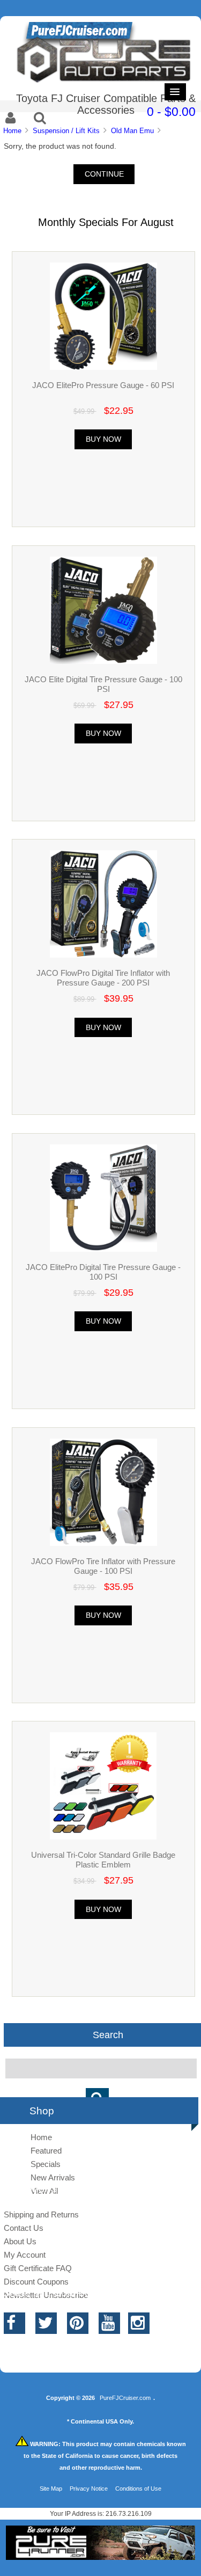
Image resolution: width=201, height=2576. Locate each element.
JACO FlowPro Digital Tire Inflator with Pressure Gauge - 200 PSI (103, 978)
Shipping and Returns (41, 2214)
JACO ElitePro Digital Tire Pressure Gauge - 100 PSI (103, 1272)
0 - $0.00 (171, 112)
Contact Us (24, 2228)
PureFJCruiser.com (125, 2398)
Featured (46, 2151)
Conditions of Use (138, 2489)
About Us (20, 2241)
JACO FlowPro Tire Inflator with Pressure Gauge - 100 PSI (103, 1566)
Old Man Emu (132, 131)
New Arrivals (53, 2177)
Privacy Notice (89, 2489)
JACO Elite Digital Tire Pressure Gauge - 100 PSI (103, 684)
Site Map (51, 2489)
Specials (46, 2164)
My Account (25, 2255)
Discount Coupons (36, 2282)
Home (12, 131)
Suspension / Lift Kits (66, 131)
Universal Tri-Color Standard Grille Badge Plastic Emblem (103, 1860)
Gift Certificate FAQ (38, 2268)
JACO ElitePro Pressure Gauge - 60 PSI (103, 385)
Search (108, 2035)
